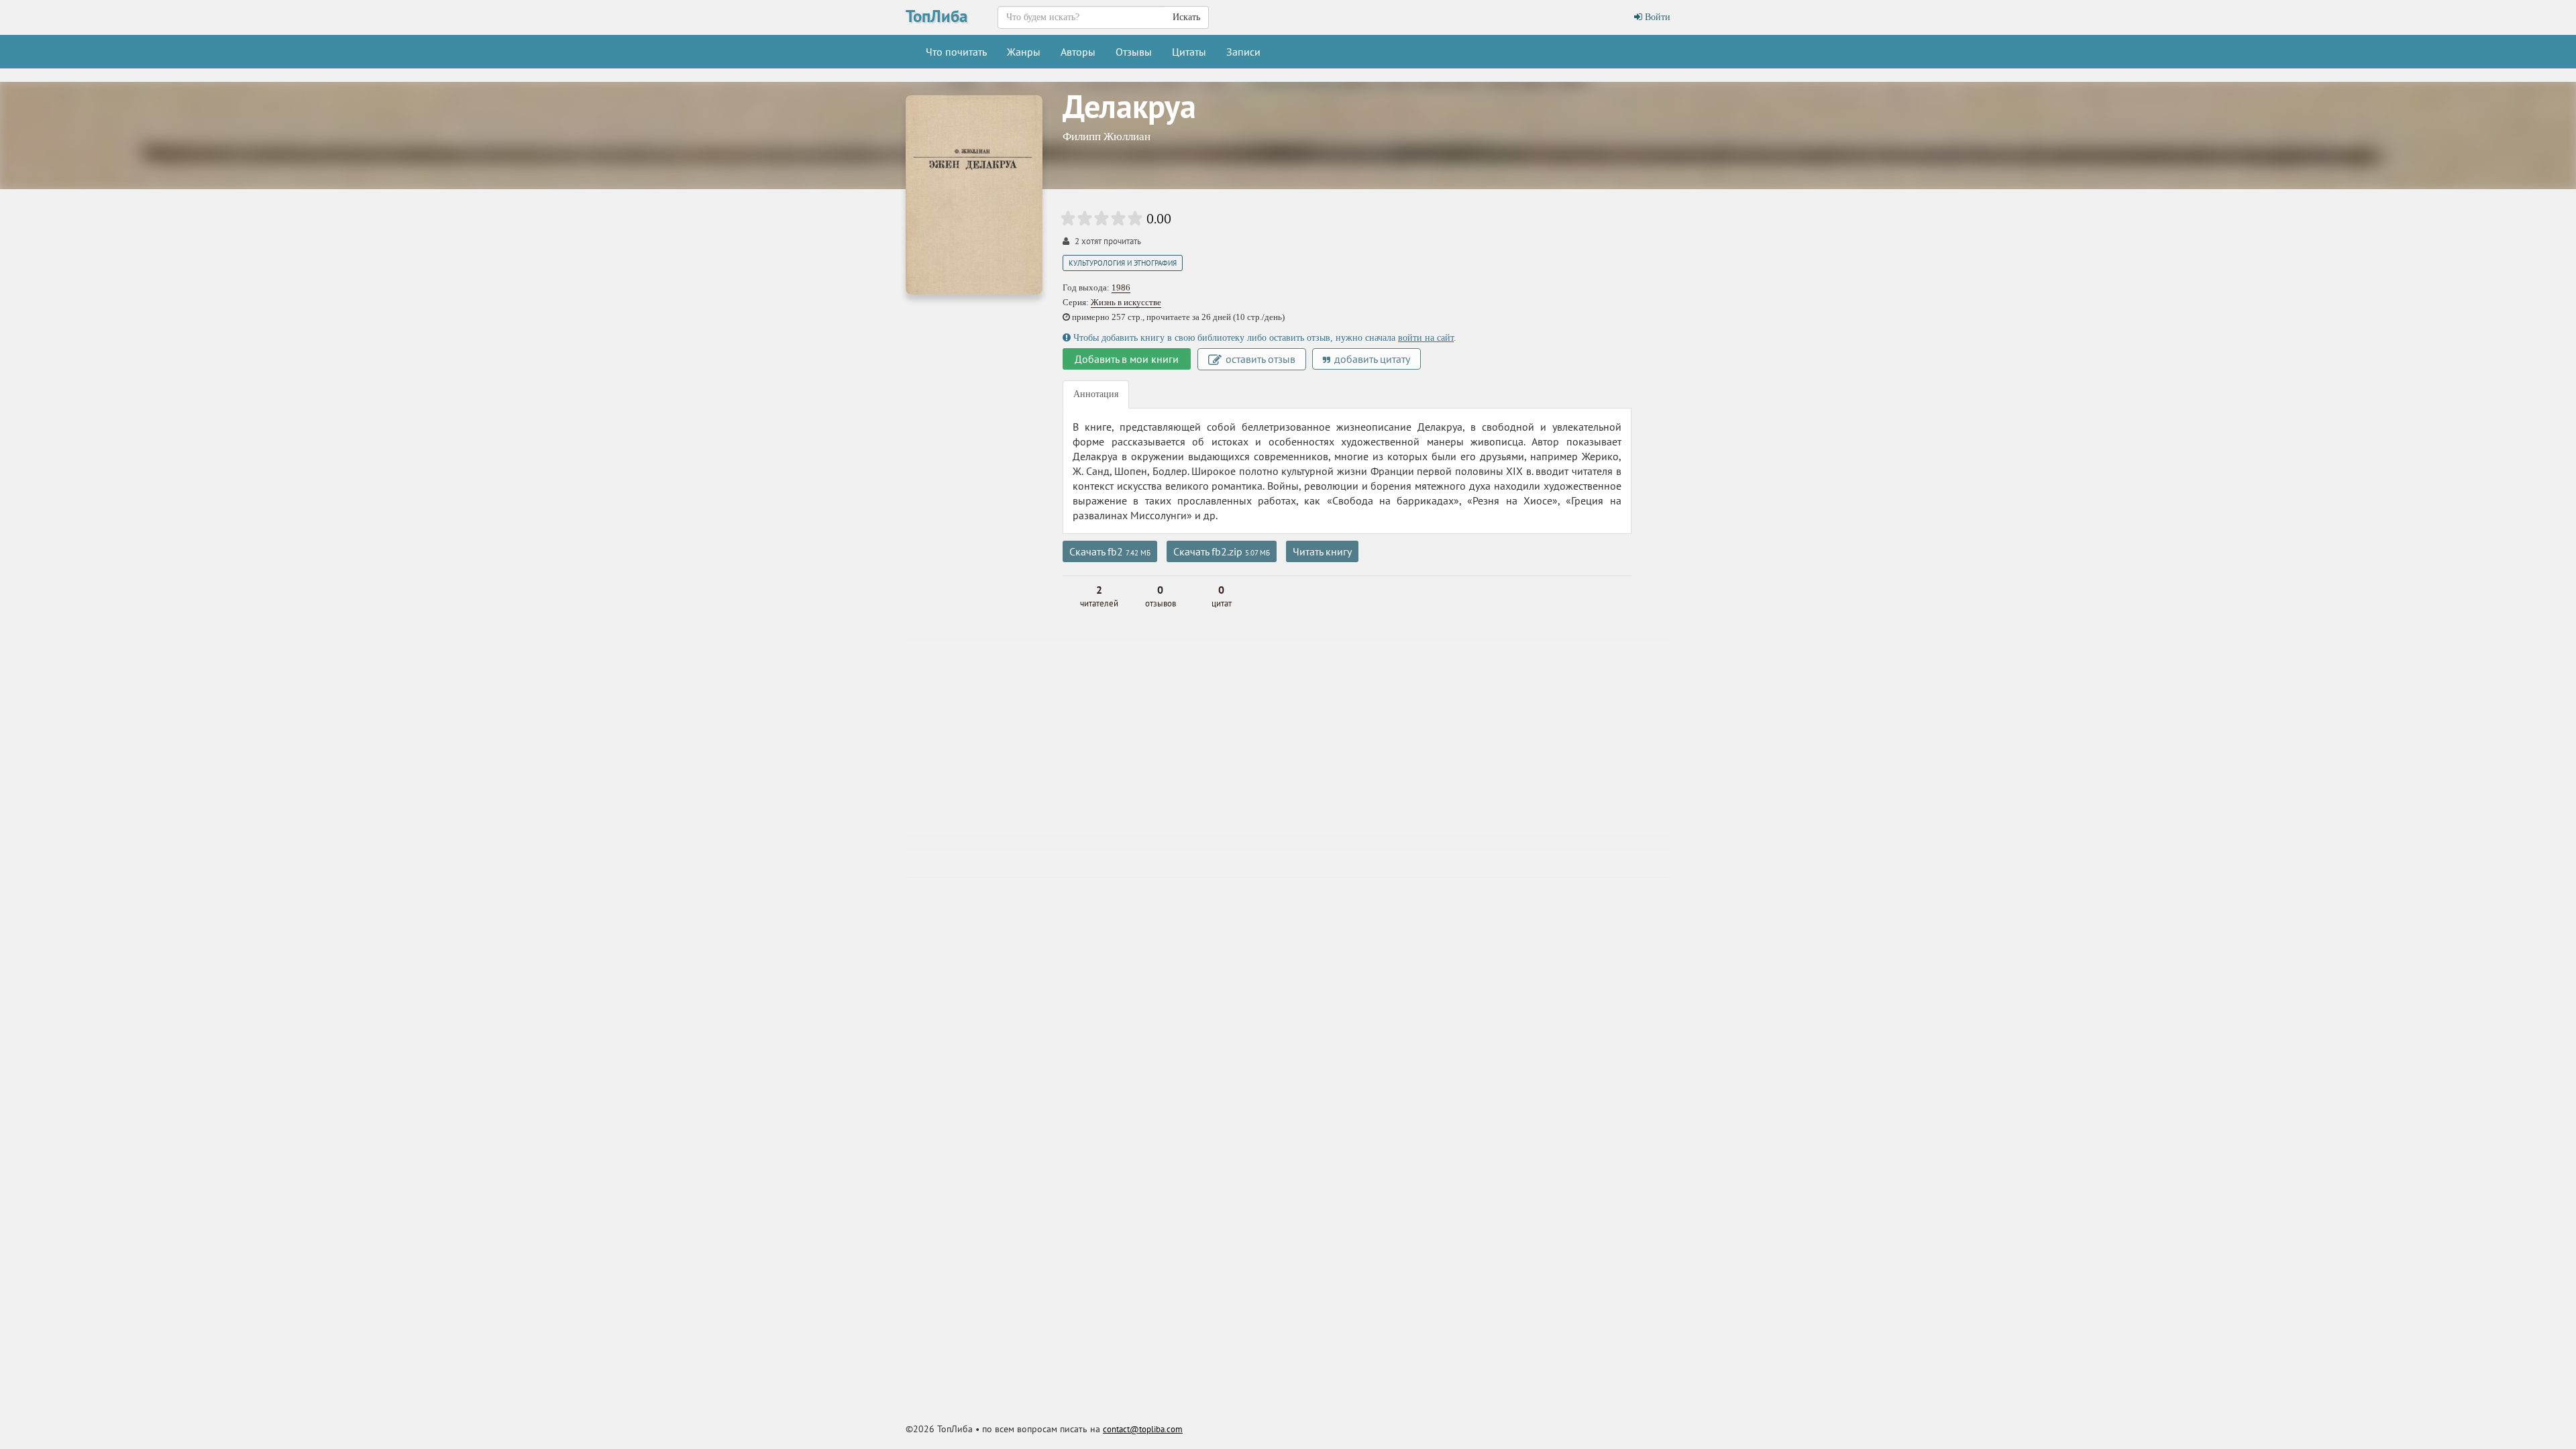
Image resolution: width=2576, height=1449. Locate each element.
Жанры (1024, 52)
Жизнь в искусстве (1126, 302)
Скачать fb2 (1110, 551)
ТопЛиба (936, 16)
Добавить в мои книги (1127, 359)
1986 (1121, 287)
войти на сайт (1426, 338)
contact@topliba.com (1143, 1429)
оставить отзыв (1259, 359)
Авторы (1078, 52)
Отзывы (1134, 52)
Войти (1656, 17)
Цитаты (1189, 52)
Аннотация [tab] (1096, 394)
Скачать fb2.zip (1222, 551)
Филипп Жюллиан (1107, 137)
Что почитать (956, 52)
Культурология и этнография (1123, 263)
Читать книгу (1322, 551)
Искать (1186, 17)
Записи (1243, 52)
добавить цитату (1371, 359)
